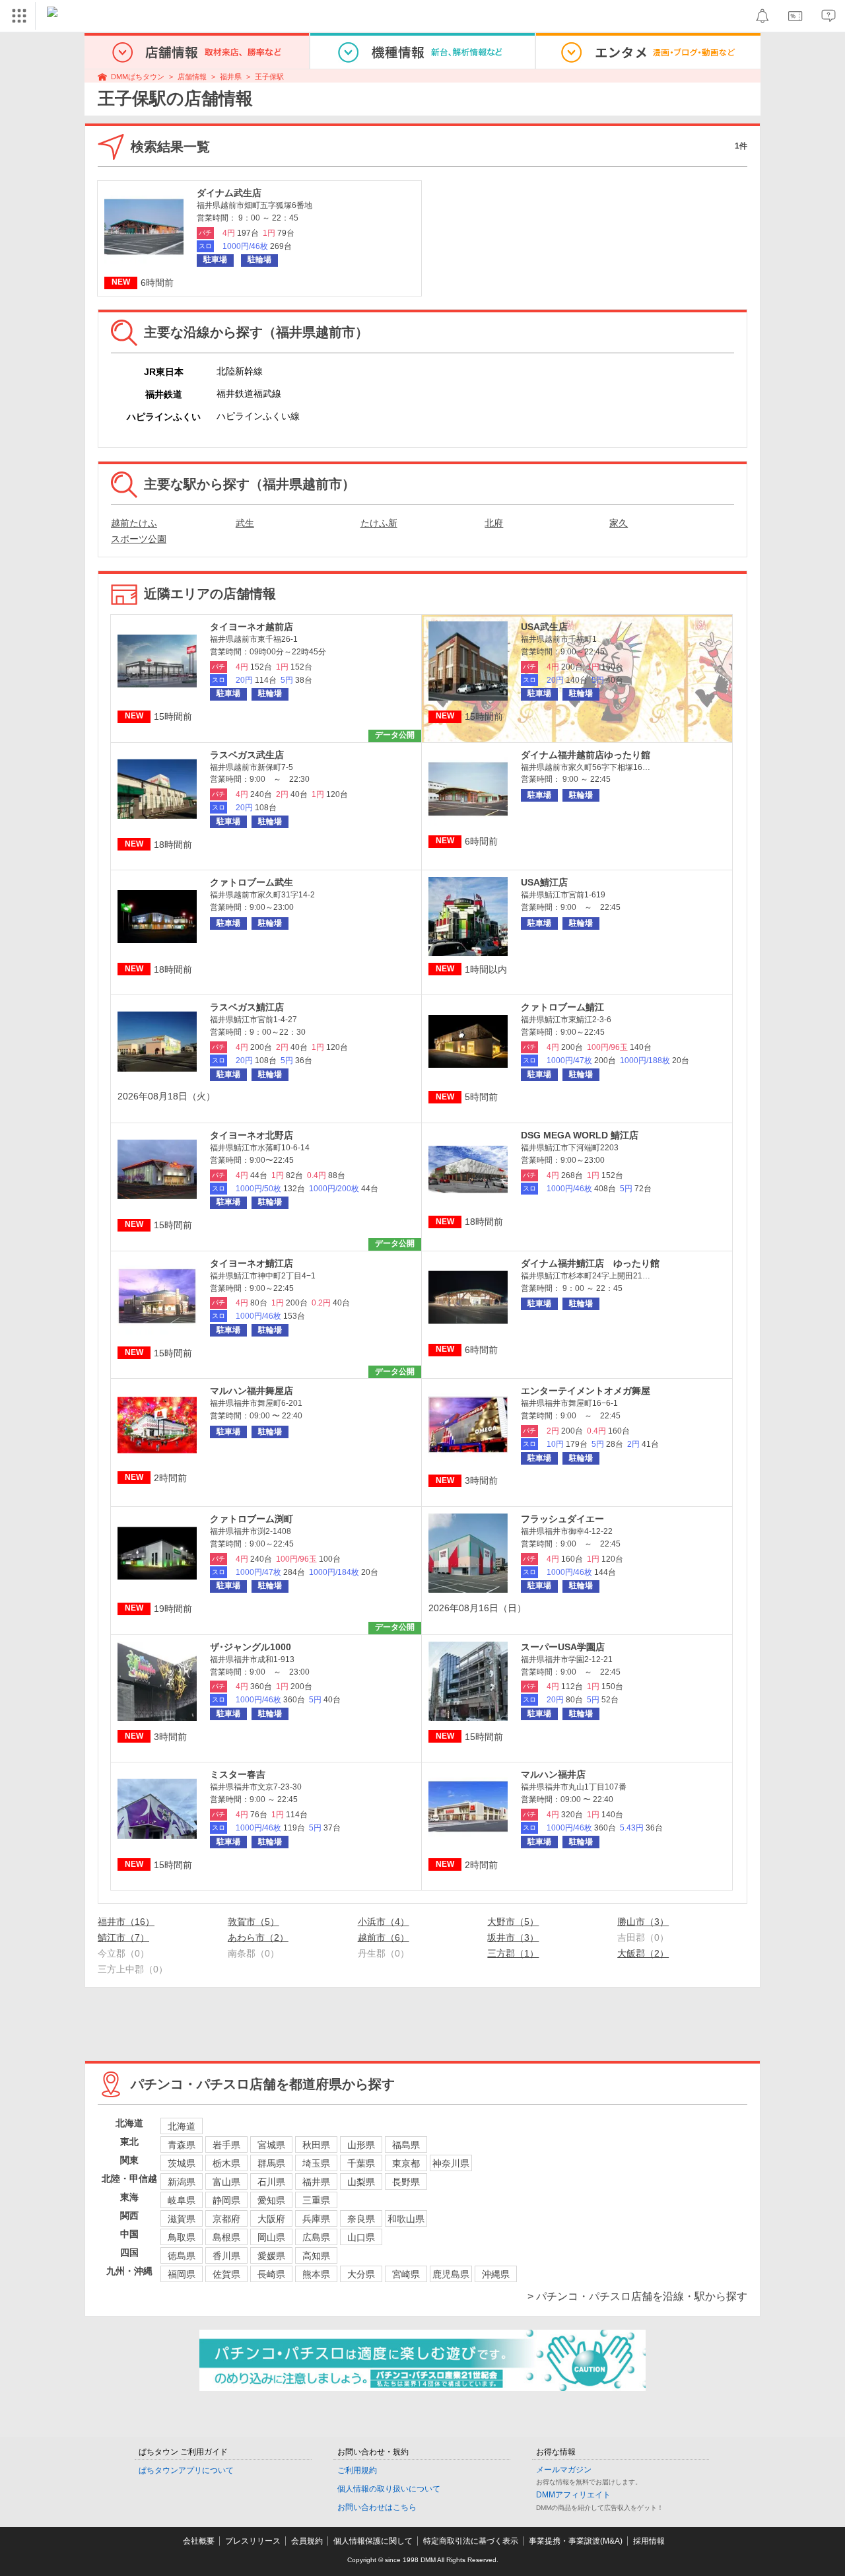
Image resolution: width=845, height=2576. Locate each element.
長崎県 (271, 2274)
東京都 (406, 2163)
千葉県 (361, 2163)
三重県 (316, 2200)
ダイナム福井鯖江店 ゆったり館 (590, 1263)
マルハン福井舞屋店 (252, 1391)
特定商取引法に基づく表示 (471, 2541)
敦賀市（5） (253, 1922)
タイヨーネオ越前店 (252, 627)
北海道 (182, 2126)
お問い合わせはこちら (377, 2507)
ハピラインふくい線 (258, 416)
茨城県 (182, 2163)
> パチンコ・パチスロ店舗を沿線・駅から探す (637, 2296)
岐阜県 (182, 2200)
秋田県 (316, 2145)
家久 (619, 523)
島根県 (226, 2237)
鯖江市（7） (123, 1937)
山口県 (361, 2237)
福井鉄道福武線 (249, 394)
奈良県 (361, 2219)
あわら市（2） (258, 1937)
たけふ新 (379, 523)
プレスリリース (253, 2541)
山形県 (361, 2145)
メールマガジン (564, 2470)
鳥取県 (182, 2237)
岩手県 (226, 2145)
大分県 (361, 2274)
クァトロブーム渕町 (252, 1519)
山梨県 (361, 2182)
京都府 (226, 2219)
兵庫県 (316, 2219)
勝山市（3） (643, 1922)
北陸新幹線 (240, 371)
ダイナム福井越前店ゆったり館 (586, 755)
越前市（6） (384, 1937)
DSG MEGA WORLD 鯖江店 (580, 1135)
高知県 (316, 2256)
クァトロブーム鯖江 (562, 1007)
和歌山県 (406, 2219)
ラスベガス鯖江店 (247, 1007)
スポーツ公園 (139, 539)
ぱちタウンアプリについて (186, 2470)
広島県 (316, 2237)
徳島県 (182, 2256)
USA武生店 (544, 627)
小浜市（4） (384, 1922)
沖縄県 (496, 2274)
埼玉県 (316, 2163)
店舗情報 (192, 77)
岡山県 (271, 2237)
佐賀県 (226, 2274)
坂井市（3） (513, 1937)
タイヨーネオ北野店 (252, 1135)
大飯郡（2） (643, 1953)
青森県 (182, 2145)
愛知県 (271, 2200)
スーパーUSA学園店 (563, 1647)
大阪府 (271, 2219)
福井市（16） (126, 1922)
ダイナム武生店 (229, 193)
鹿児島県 (451, 2274)
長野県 (406, 2182)
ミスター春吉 (238, 1774)
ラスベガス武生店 (247, 755)
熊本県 (316, 2274)
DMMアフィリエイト (573, 2495)
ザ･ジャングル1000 (251, 1647)
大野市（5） (513, 1922)
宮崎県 (406, 2274)
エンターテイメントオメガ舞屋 (586, 1391)
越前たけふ (134, 523)
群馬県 (271, 2163)
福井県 (231, 77)
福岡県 (182, 2274)
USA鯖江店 (544, 882)
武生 (245, 523)
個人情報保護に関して (373, 2541)
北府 (494, 523)
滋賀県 (182, 2219)
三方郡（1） (513, 1953)
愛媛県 (271, 2256)
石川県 (271, 2182)
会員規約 (307, 2541)
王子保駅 (269, 77)
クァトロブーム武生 (252, 882)
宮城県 (271, 2145)
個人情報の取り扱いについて (389, 2489)
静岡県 (226, 2200)
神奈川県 (451, 2163)
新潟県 (182, 2182)
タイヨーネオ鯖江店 (252, 1263)
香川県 (226, 2256)
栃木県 (226, 2163)
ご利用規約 (357, 2470)
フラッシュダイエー (562, 1519)
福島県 (406, 2145)
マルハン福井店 (553, 1774)
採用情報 (649, 2541)
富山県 (226, 2182)
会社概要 (199, 2541)
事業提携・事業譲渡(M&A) (576, 2541)
